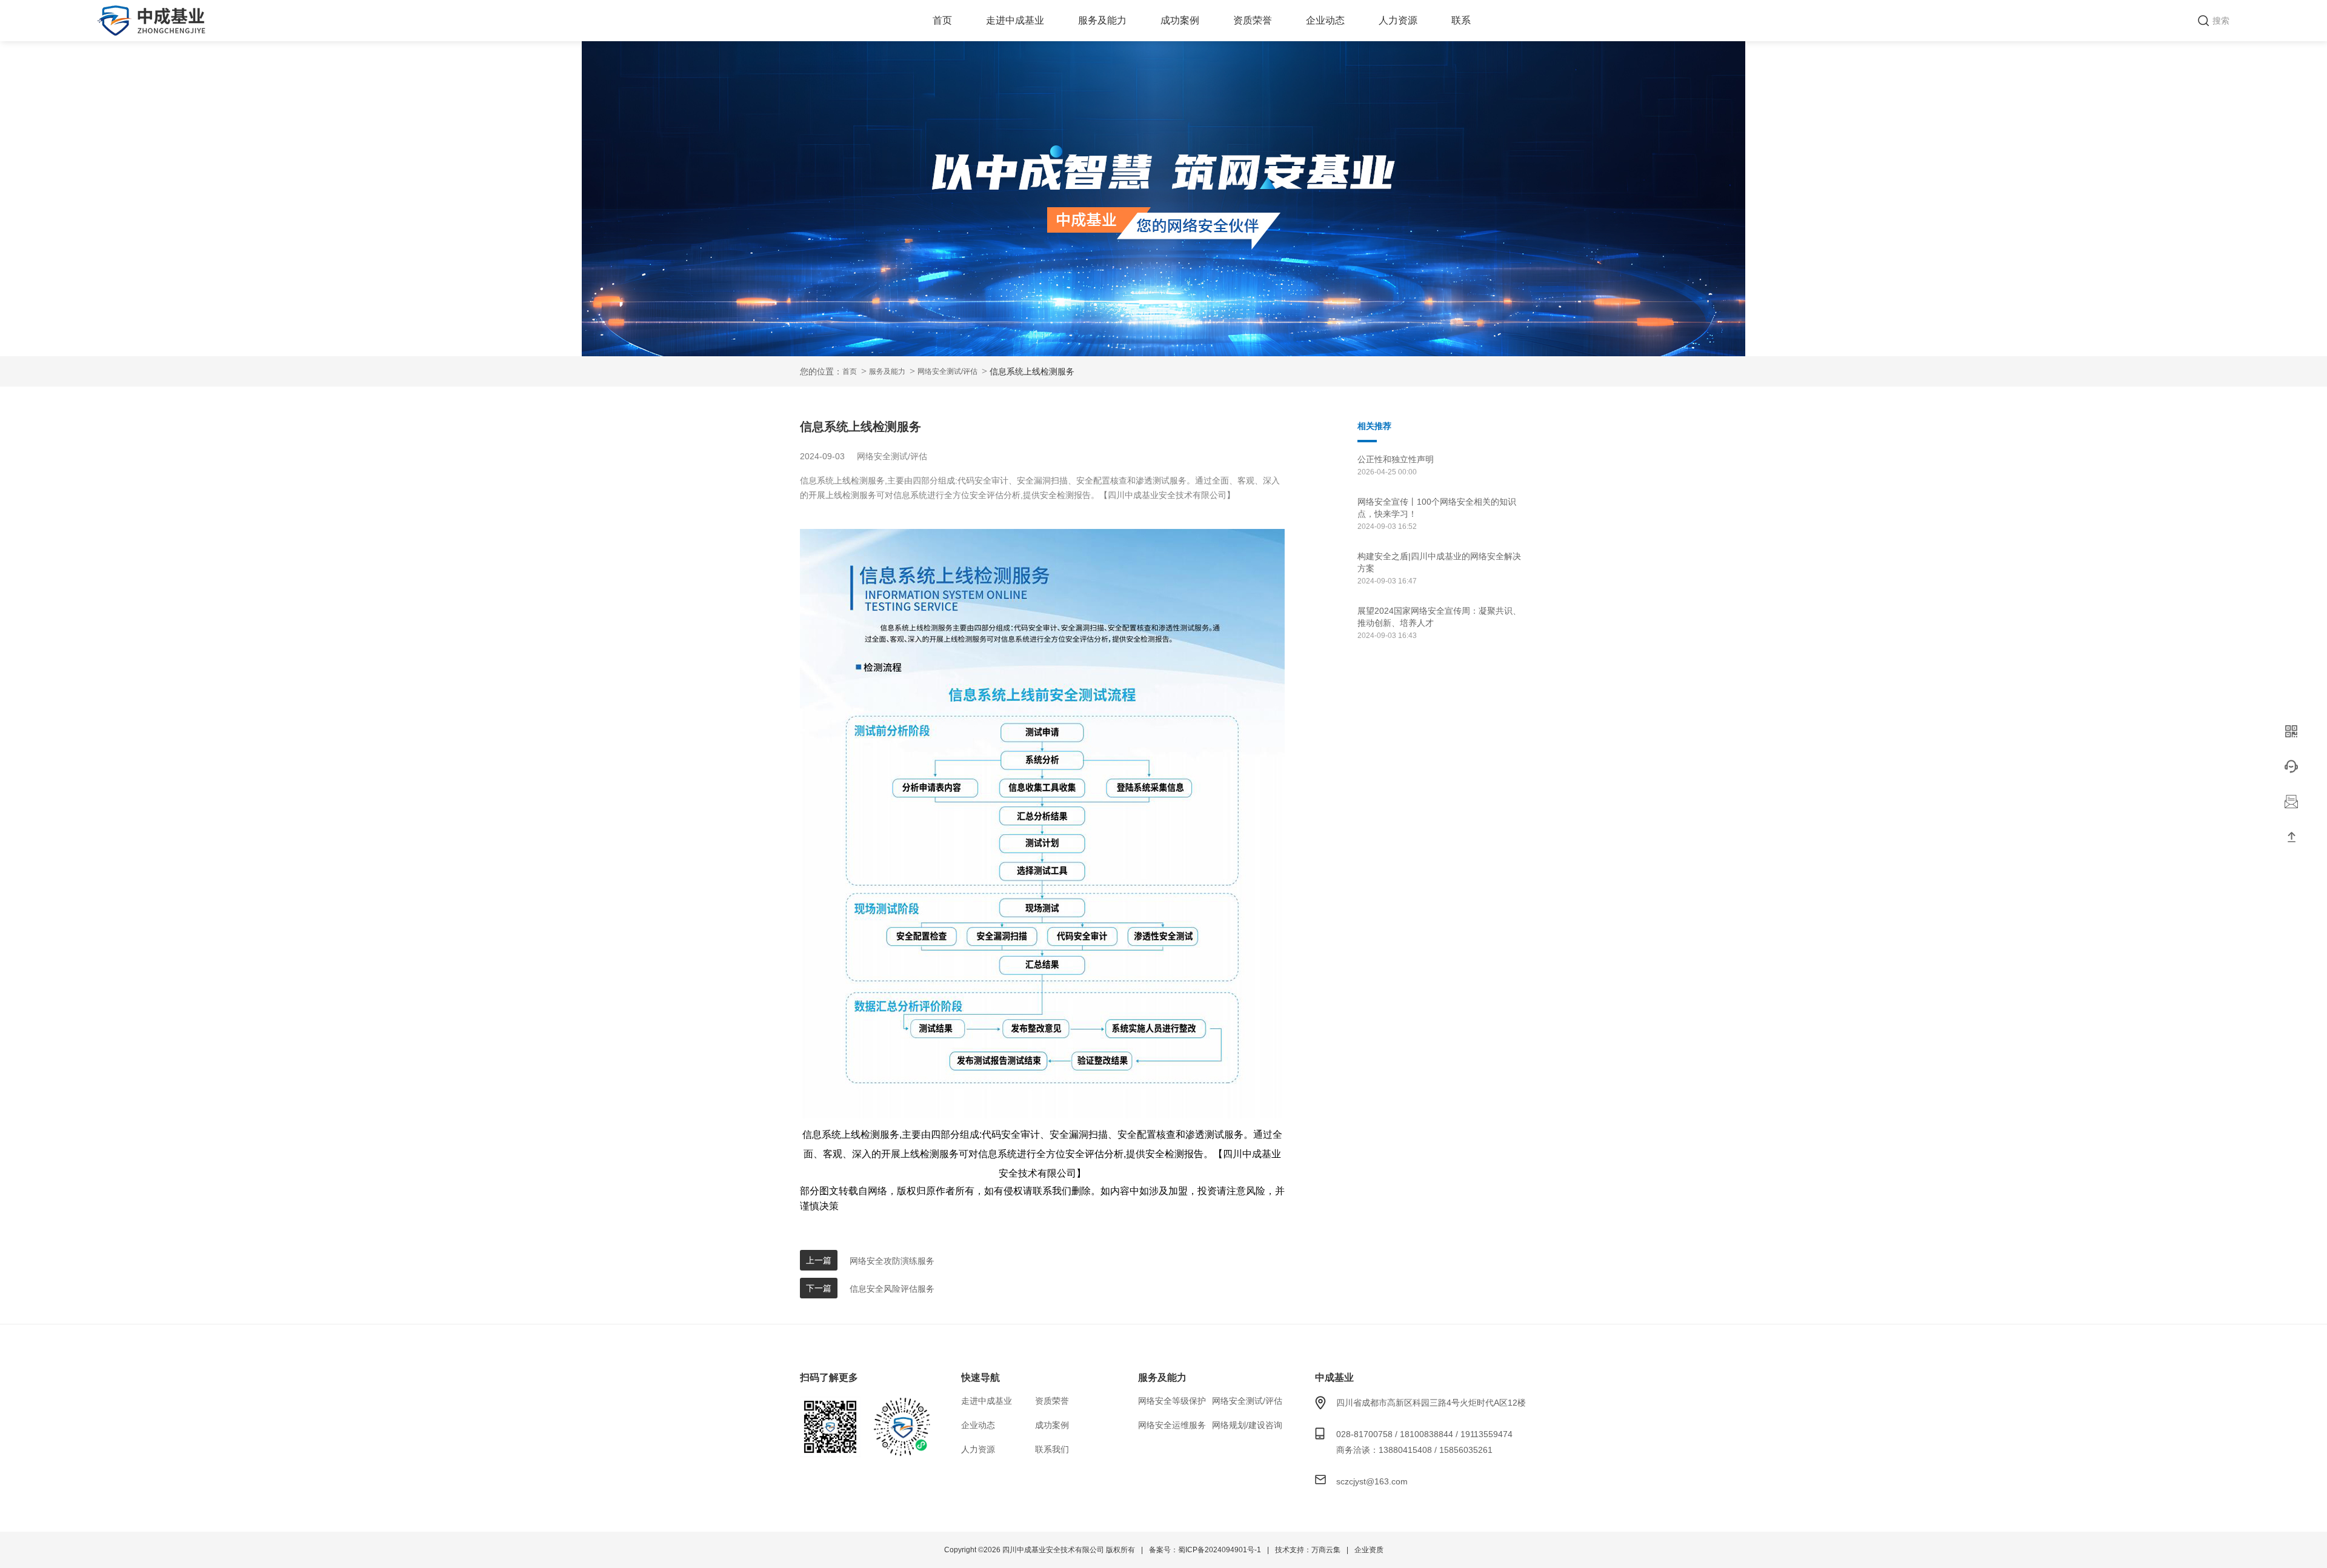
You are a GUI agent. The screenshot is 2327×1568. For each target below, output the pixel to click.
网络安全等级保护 (1172, 1401)
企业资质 (1369, 1550)
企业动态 (1325, 20)
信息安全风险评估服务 (892, 1289)
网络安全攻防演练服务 (892, 1261)
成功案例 (1180, 20)
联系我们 (1052, 1449)
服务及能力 (1102, 20)
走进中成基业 (1015, 20)
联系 (1461, 20)
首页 (942, 20)
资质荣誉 (1253, 20)
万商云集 (1326, 1550)
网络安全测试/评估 (947, 371)
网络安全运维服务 (1172, 1425)
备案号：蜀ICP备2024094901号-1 (1205, 1550)
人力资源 (1398, 20)
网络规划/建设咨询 (1247, 1425)
